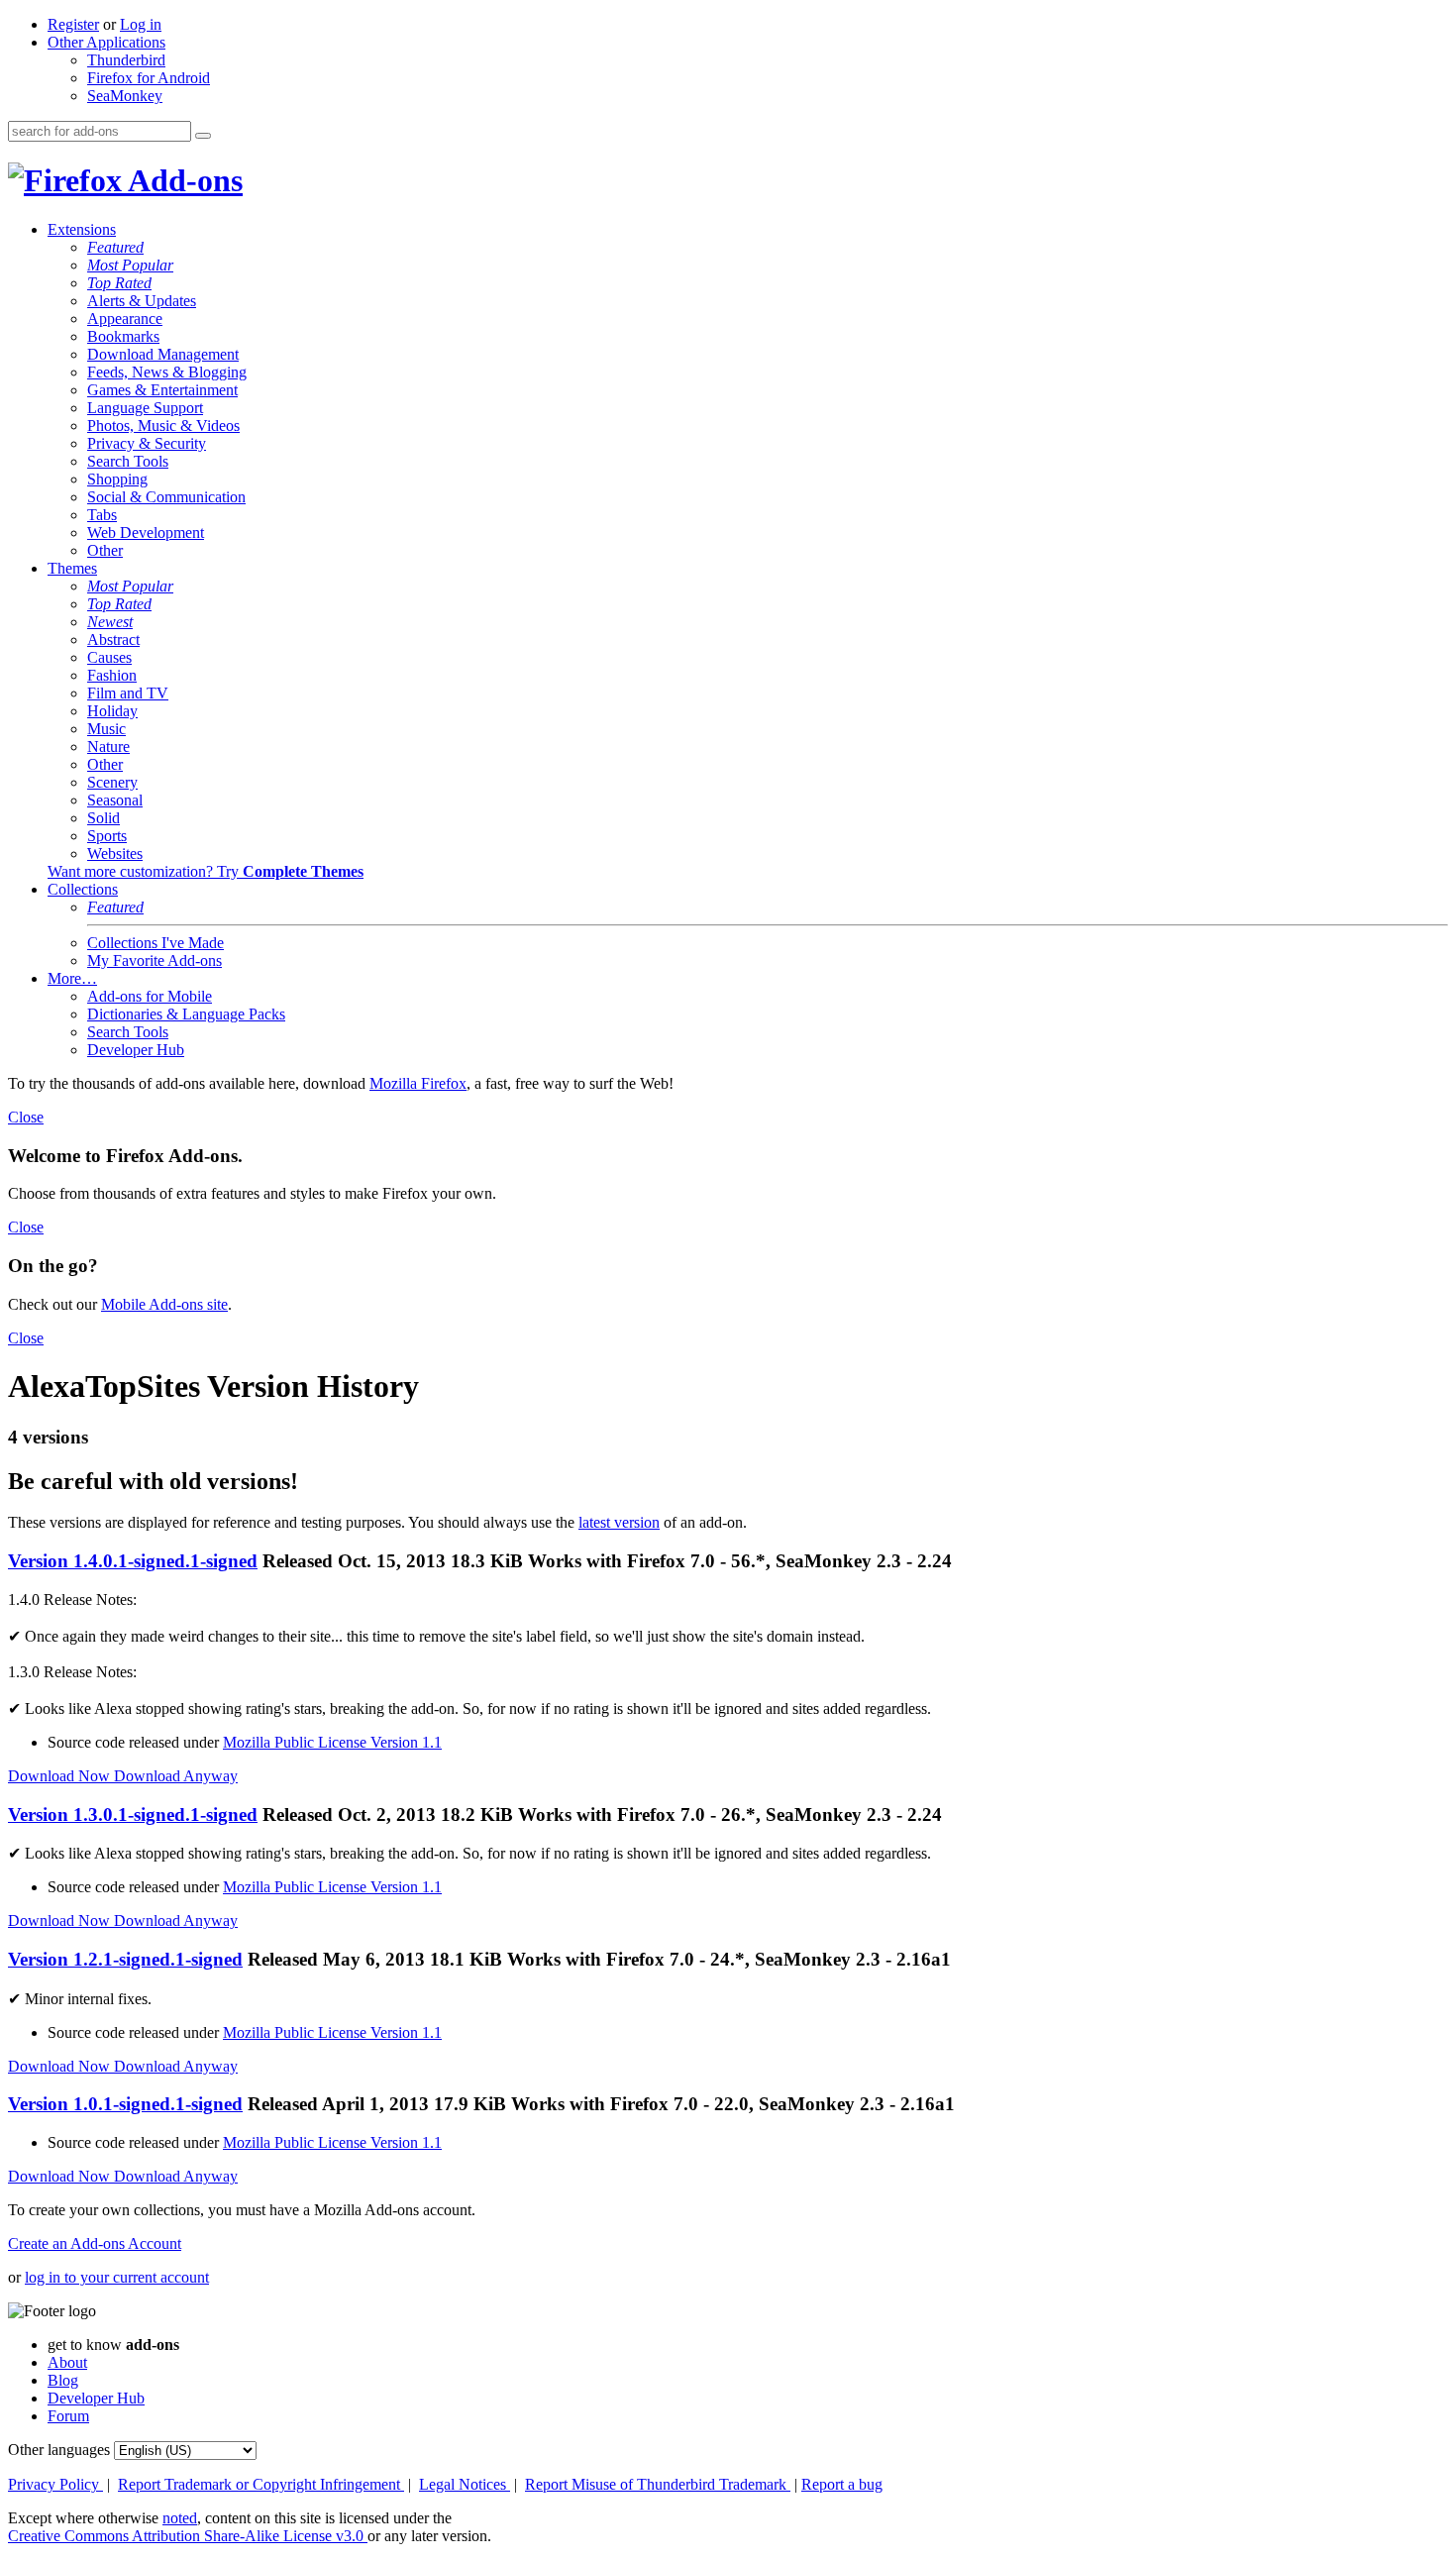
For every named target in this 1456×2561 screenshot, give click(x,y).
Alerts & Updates (142, 301)
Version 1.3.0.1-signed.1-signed (133, 1814)
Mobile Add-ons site (164, 1304)
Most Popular (130, 265)
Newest (110, 622)
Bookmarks (123, 336)
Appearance (125, 319)
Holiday (112, 711)
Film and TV (128, 693)
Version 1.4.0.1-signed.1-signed (133, 1561)
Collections (83, 889)
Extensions (82, 229)
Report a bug (842, 2484)
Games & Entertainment (162, 390)
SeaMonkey (125, 96)
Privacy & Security (147, 443)
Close (26, 1117)
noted (180, 2518)
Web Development (146, 533)
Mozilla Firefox (418, 1083)
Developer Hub (136, 1050)
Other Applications (106, 42)
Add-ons (182, 180)
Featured (115, 247)
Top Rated (119, 283)
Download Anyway (176, 1776)
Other (105, 550)
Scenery (112, 782)
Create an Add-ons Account (95, 2243)
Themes (72, 568)
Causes (109, 657)
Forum (68, 2416)
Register (73, 24)
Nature (108, 747)
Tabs (102, 515)
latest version (619, 1522)
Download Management (163, 354)
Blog (63, 2380)
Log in (141, 24)
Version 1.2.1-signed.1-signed (125, 1959)
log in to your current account (117, 2277)
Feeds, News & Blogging (167, 372)
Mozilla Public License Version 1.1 (332, 1742)
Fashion (112, 675)
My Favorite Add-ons (155, 960)
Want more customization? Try (206, 871)
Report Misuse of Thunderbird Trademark (658, 2484)
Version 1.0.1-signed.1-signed (125, 2104)
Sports (107, 836)
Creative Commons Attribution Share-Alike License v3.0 (188, 2536)
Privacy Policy (55, 2484)
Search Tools (128, 461)
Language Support (145, 408)
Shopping (117, 479)
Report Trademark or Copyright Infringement (261, 2484)
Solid (104, 818)
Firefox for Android (149, 78)
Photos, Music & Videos (163, 426)
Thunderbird (126, 60)
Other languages (59, 2450)
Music (106, 729)
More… (72, 978)
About (67, 2362)
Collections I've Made (156, 943)
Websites (115, 854)
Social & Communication (166, 497)
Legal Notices (465, 2484)
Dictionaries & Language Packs (186, 1014)
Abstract (113, 640)
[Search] (203, 136)
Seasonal (115, 800)
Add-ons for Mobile (150, 996)
